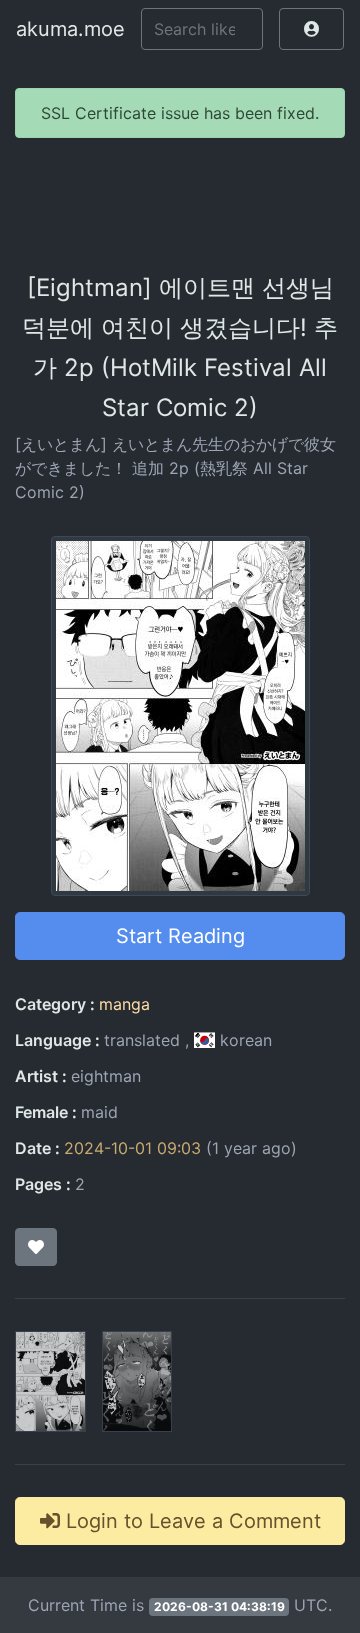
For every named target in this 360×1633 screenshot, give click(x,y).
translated (142, 1040)
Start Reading (180, 936)
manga (124, 1004)
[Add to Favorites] (36, 1247)
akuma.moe (70, 29)
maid (99, 1112)
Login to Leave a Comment (190, 1521)
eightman (106, 1076)
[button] (311, 29)
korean (243, 1040)
